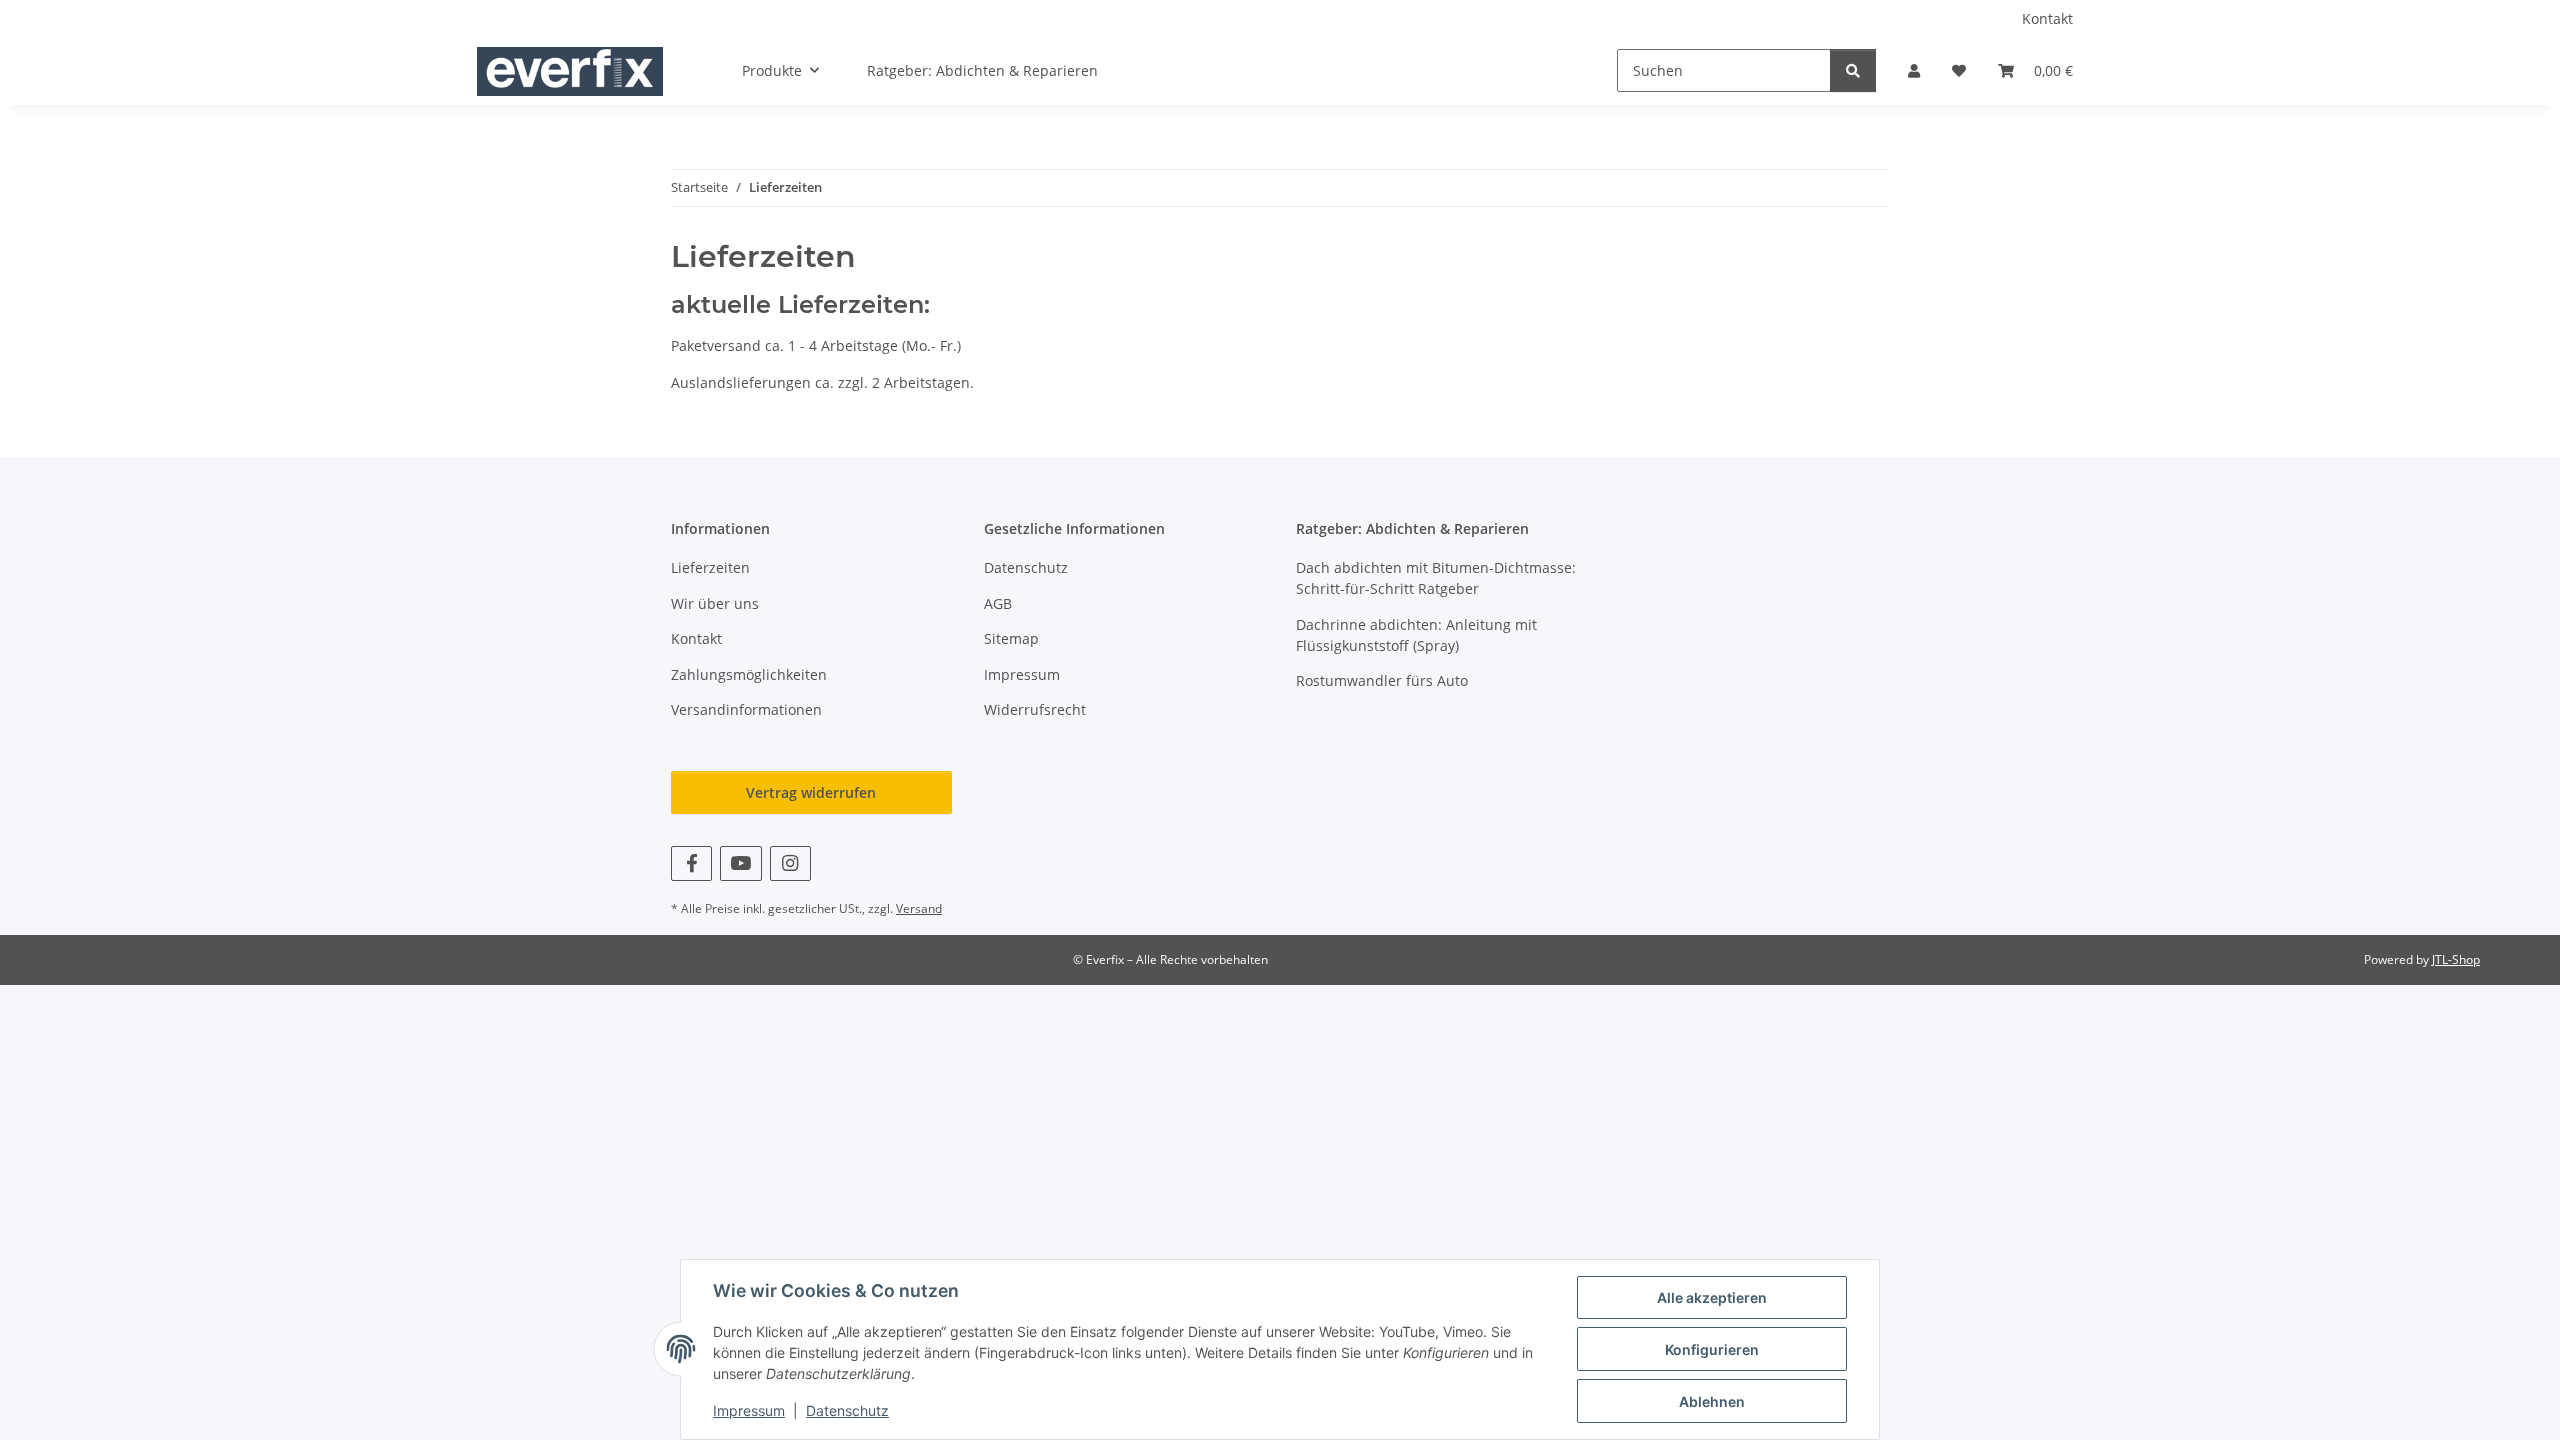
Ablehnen (1712, 1401)
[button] (1914, 70)
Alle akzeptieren (1712, 1297)
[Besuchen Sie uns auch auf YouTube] (740, 863)
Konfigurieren (1712, 1349)
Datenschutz (847, 1410)
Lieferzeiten (710, 567)
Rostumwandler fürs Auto (1382, 680)
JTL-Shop (2456, 959)
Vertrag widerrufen (811, 792)
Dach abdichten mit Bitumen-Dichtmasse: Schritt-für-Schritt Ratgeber (1436, 578)
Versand (919, 908)
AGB (998, 603)
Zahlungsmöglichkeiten (749, 674)
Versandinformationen (746, 709)
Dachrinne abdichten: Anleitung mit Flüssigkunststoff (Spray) (1416, 635)
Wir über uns (715, 603)
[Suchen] (1853, 70)
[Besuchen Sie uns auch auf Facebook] (691, 863)
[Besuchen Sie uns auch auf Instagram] (790, 863)
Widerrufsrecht (1035, 709)
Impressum (749, 1410)
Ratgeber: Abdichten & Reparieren (982, 70)
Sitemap (1011, 638)
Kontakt (2047, 18)
